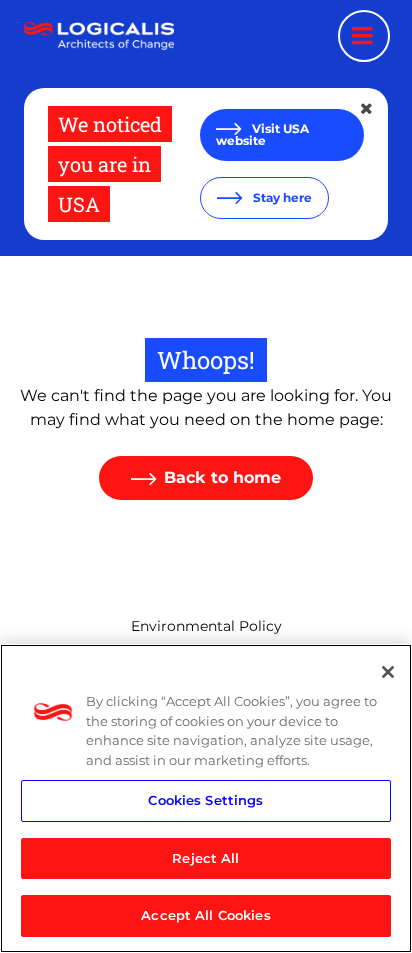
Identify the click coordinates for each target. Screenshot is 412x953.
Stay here (281, 197)
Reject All (205, 858)
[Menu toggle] (364, 36)
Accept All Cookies (205, 915)
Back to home (222, 477)
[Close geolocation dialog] (368, 109)
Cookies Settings (205, 800)
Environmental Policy (206, 626)
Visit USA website (262, 134)
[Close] (388, 672)
